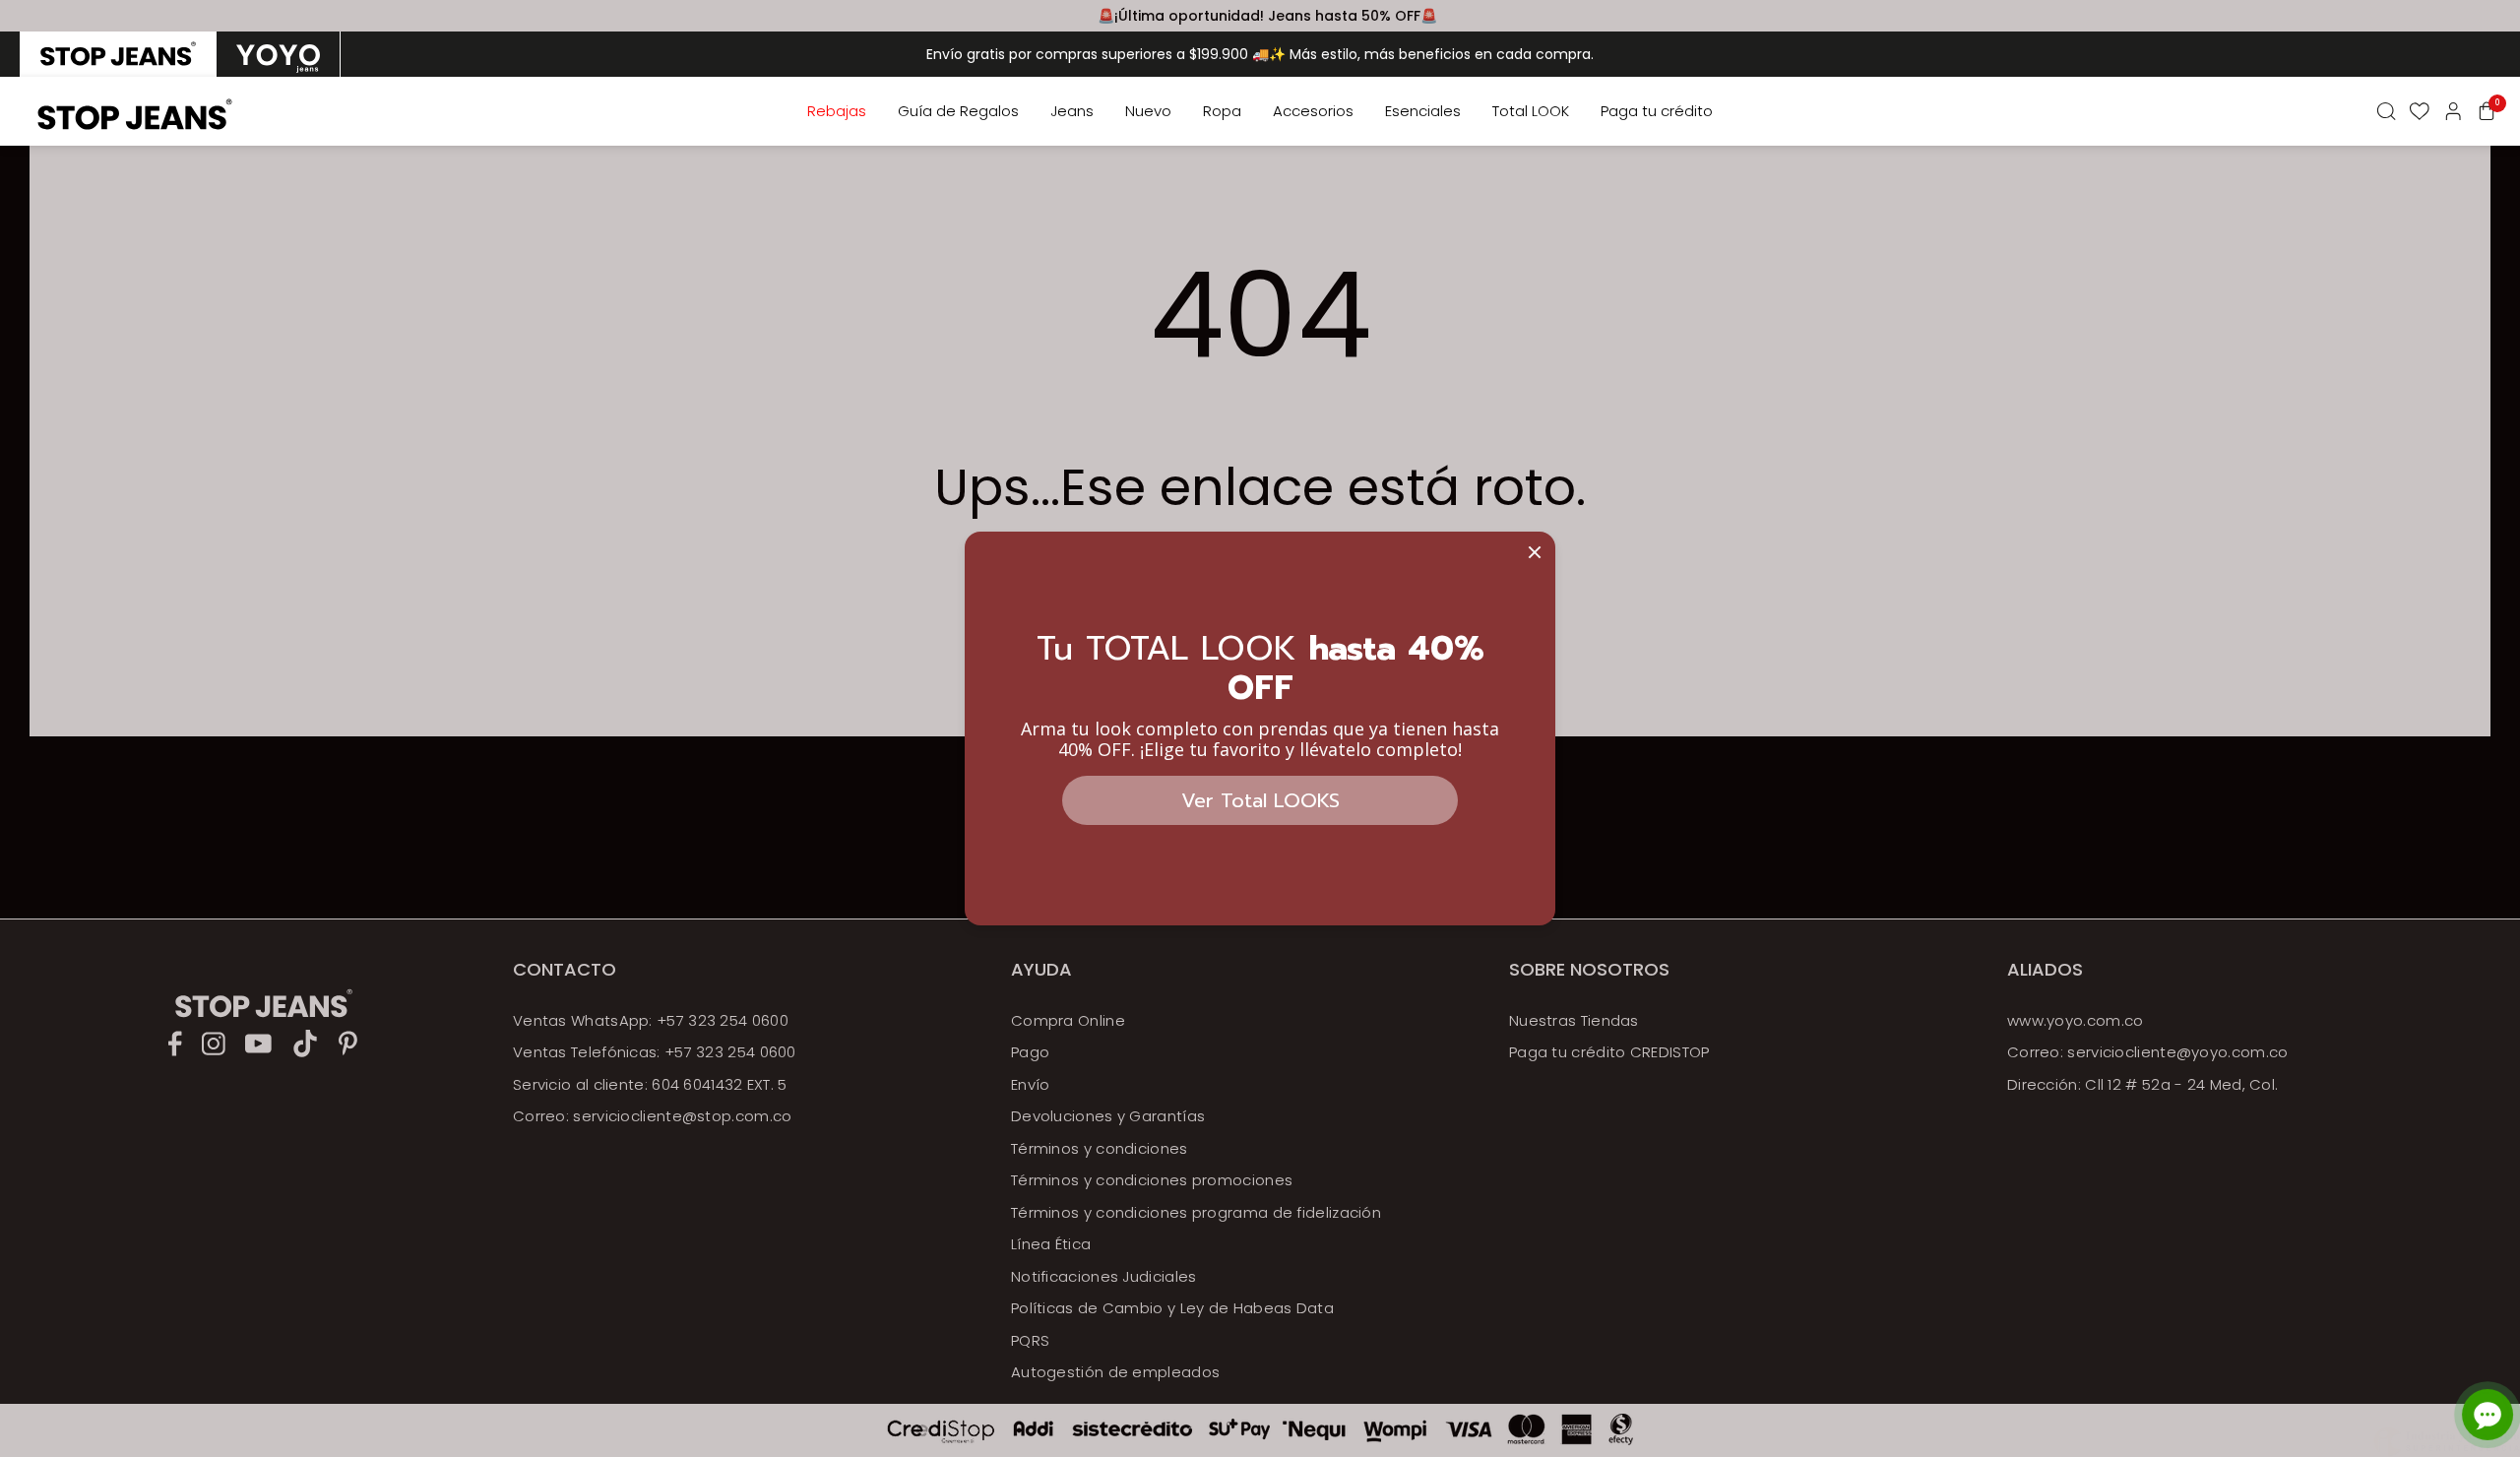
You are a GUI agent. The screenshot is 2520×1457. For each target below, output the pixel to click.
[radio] (118, 54)
